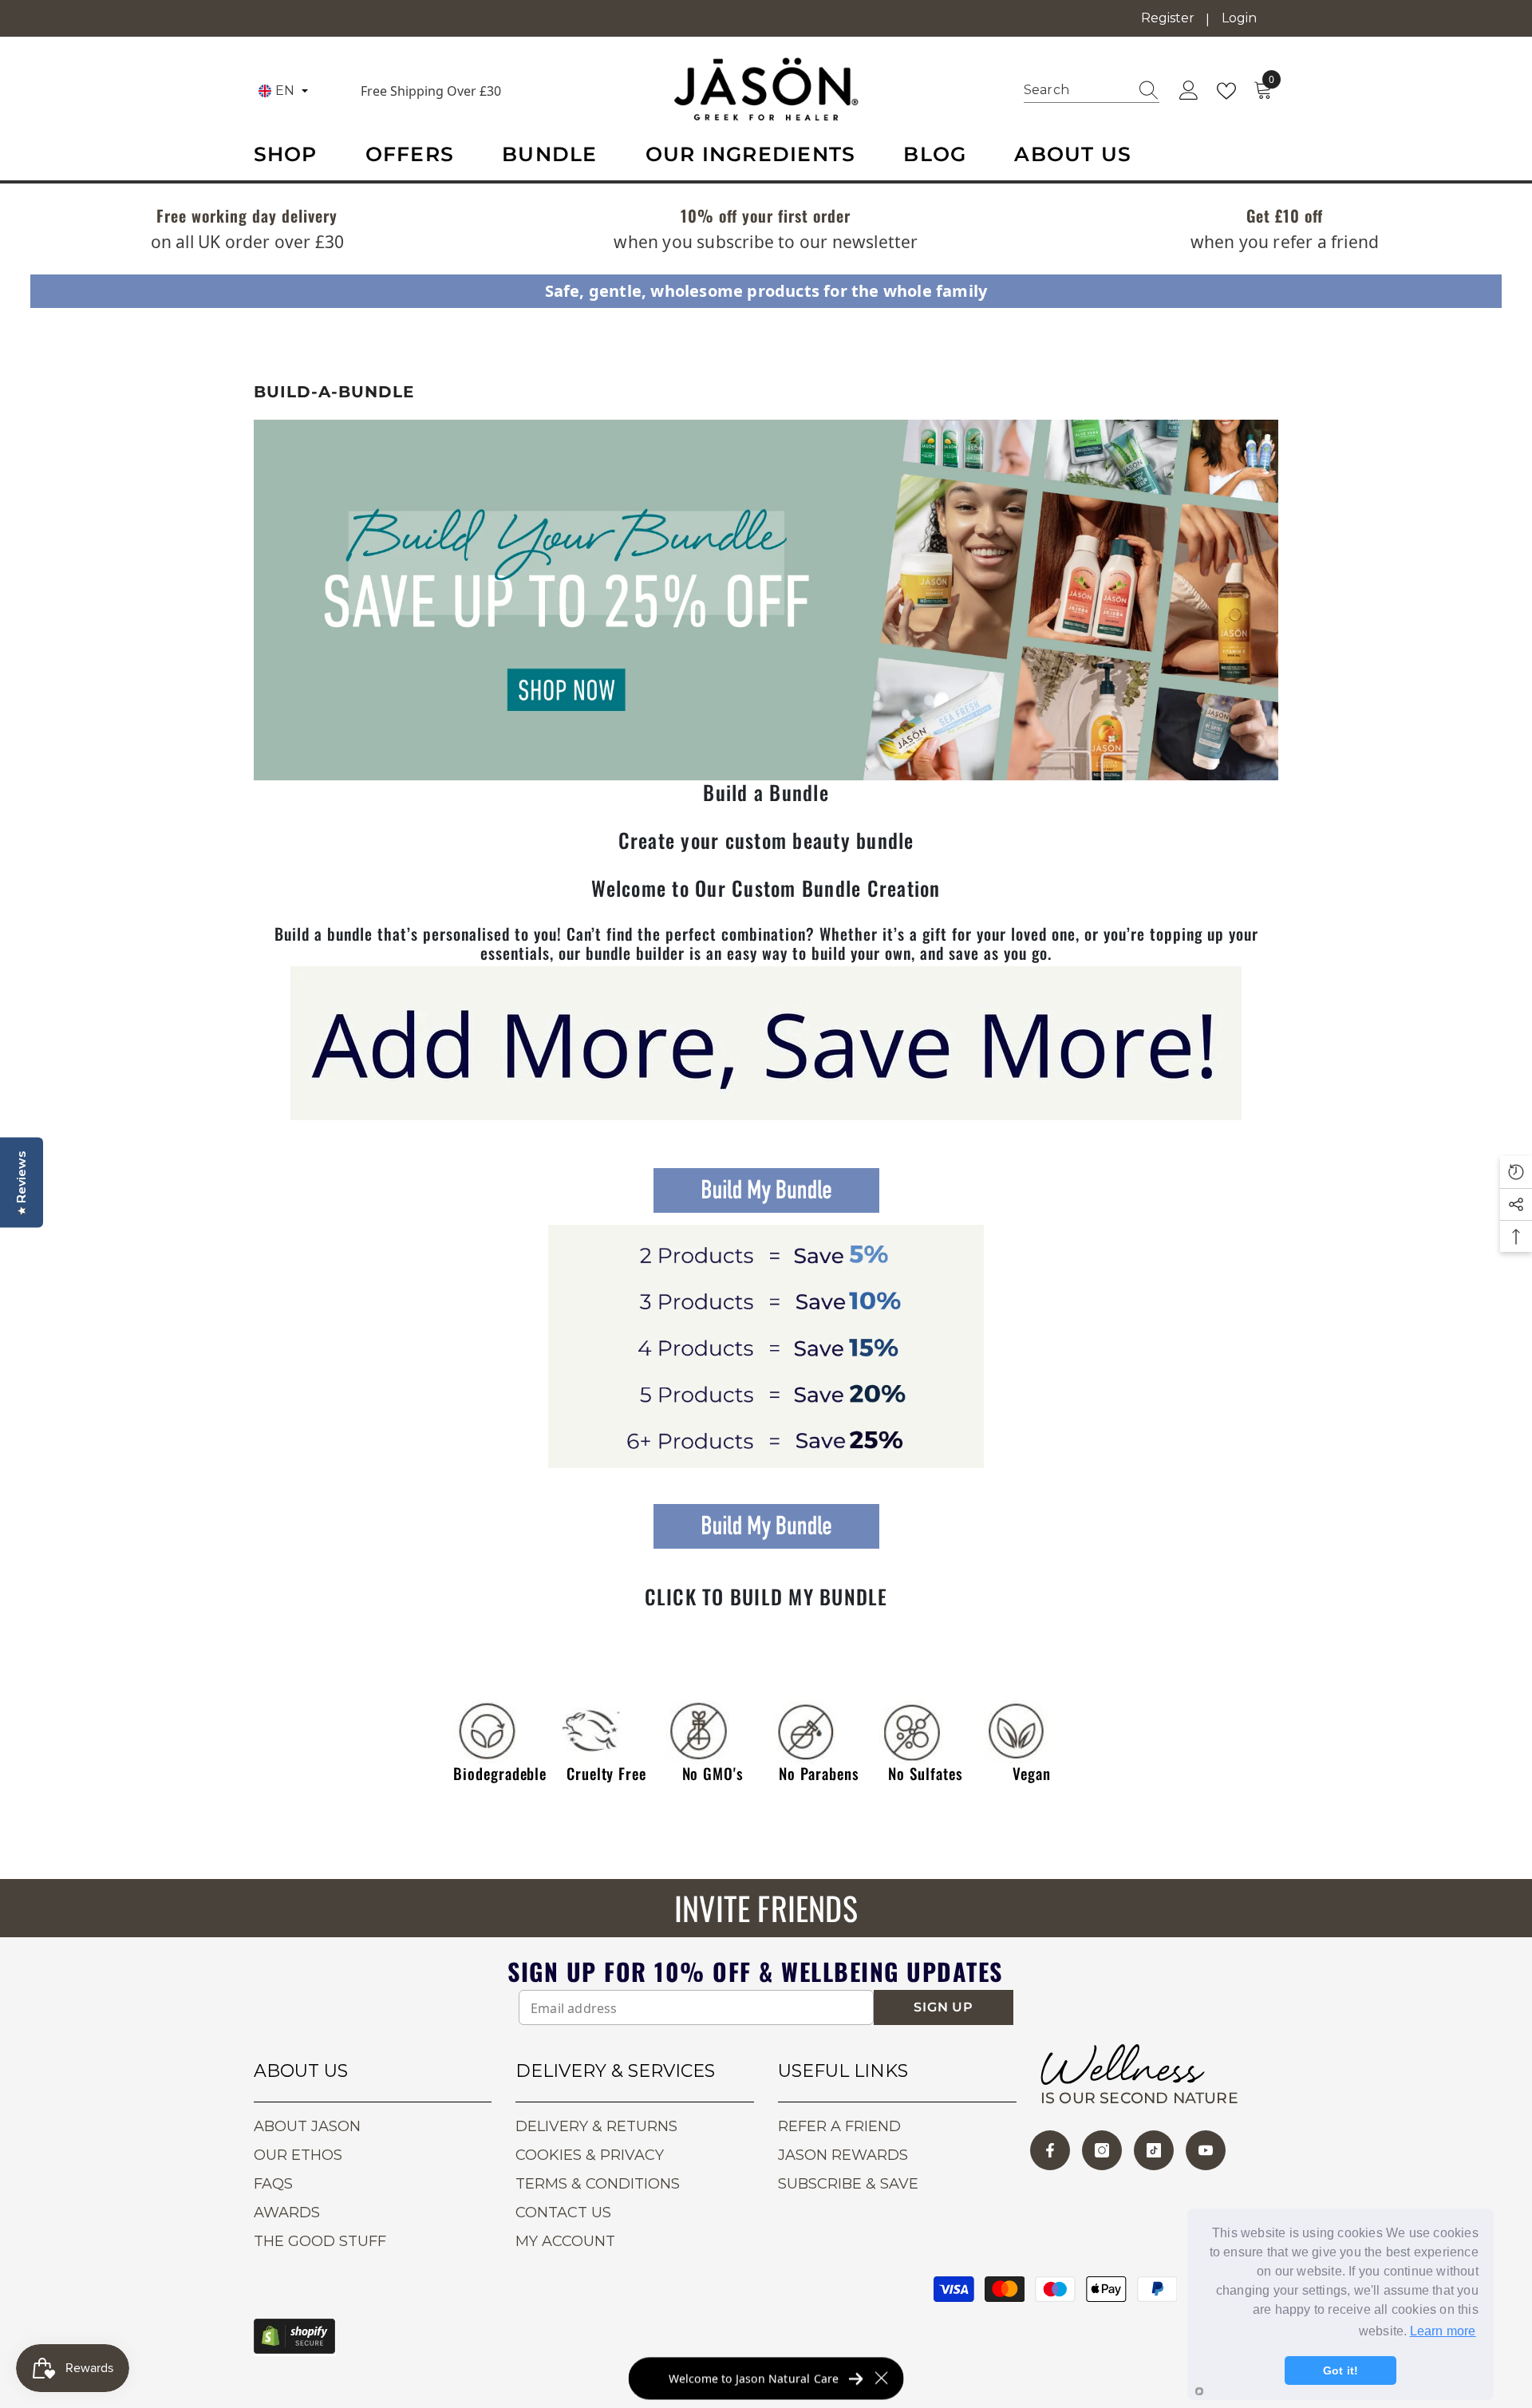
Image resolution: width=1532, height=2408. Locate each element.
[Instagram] (1102, 2150)
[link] (247, 217)
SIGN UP (944, 2007)
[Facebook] (1050, 2150)
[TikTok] (1154, 2150)
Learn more (1443, 2331)
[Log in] (1189, 91)
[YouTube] (1206, 2150)
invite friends (766, 1908)
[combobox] (1076, 90)
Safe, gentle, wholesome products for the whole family (766, 291)
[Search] (1092, 91)
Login (1239, 18)
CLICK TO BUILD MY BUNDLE (766, 1597)
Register (1168, 18)
